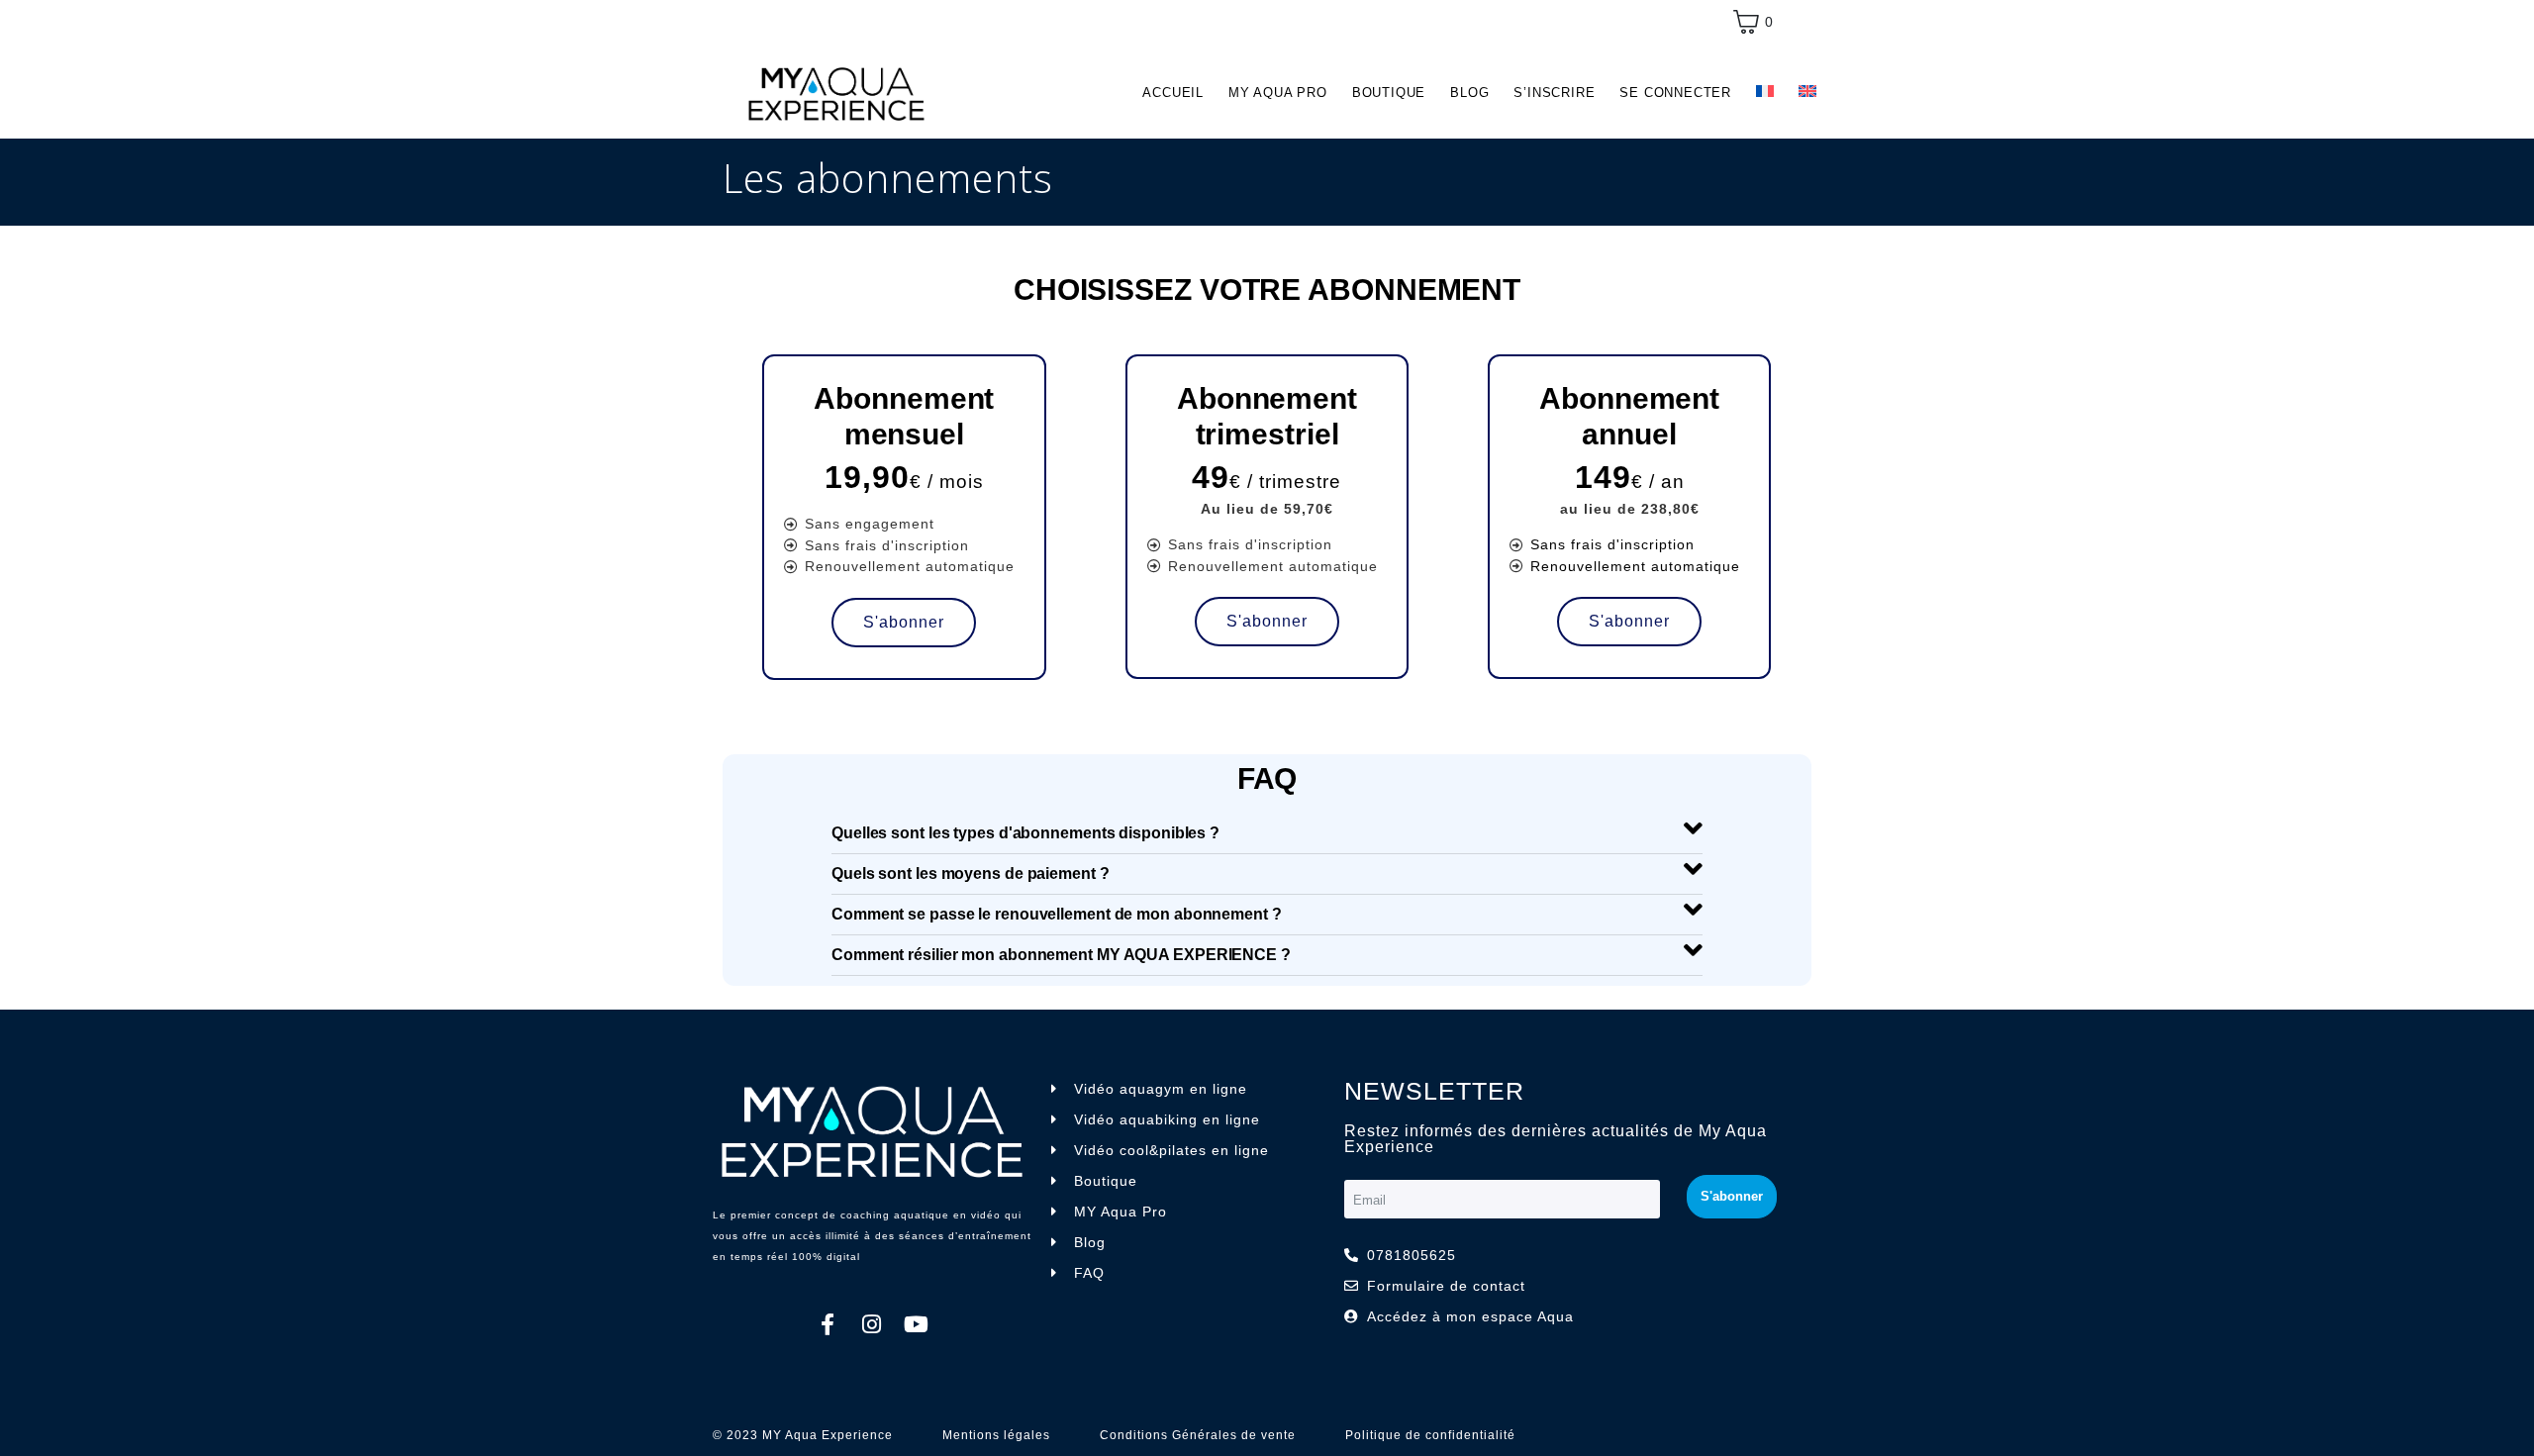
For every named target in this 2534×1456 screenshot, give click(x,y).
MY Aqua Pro (1278, 93)
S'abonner (904, 622)
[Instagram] (872, 1324)
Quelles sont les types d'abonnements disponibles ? (1025, 833)
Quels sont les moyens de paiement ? (971, 874)
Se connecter (1675, 93)
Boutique (1389, 93)
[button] (1267, 834)
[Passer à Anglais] (1807, 92)
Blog (1469, 93)
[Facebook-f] (828, 1324)
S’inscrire (1554, 93)
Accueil (1173, 93)
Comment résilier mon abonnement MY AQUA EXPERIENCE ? (1061, 955)
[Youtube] (917, 1324)
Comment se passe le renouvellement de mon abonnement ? (1057, 914)
